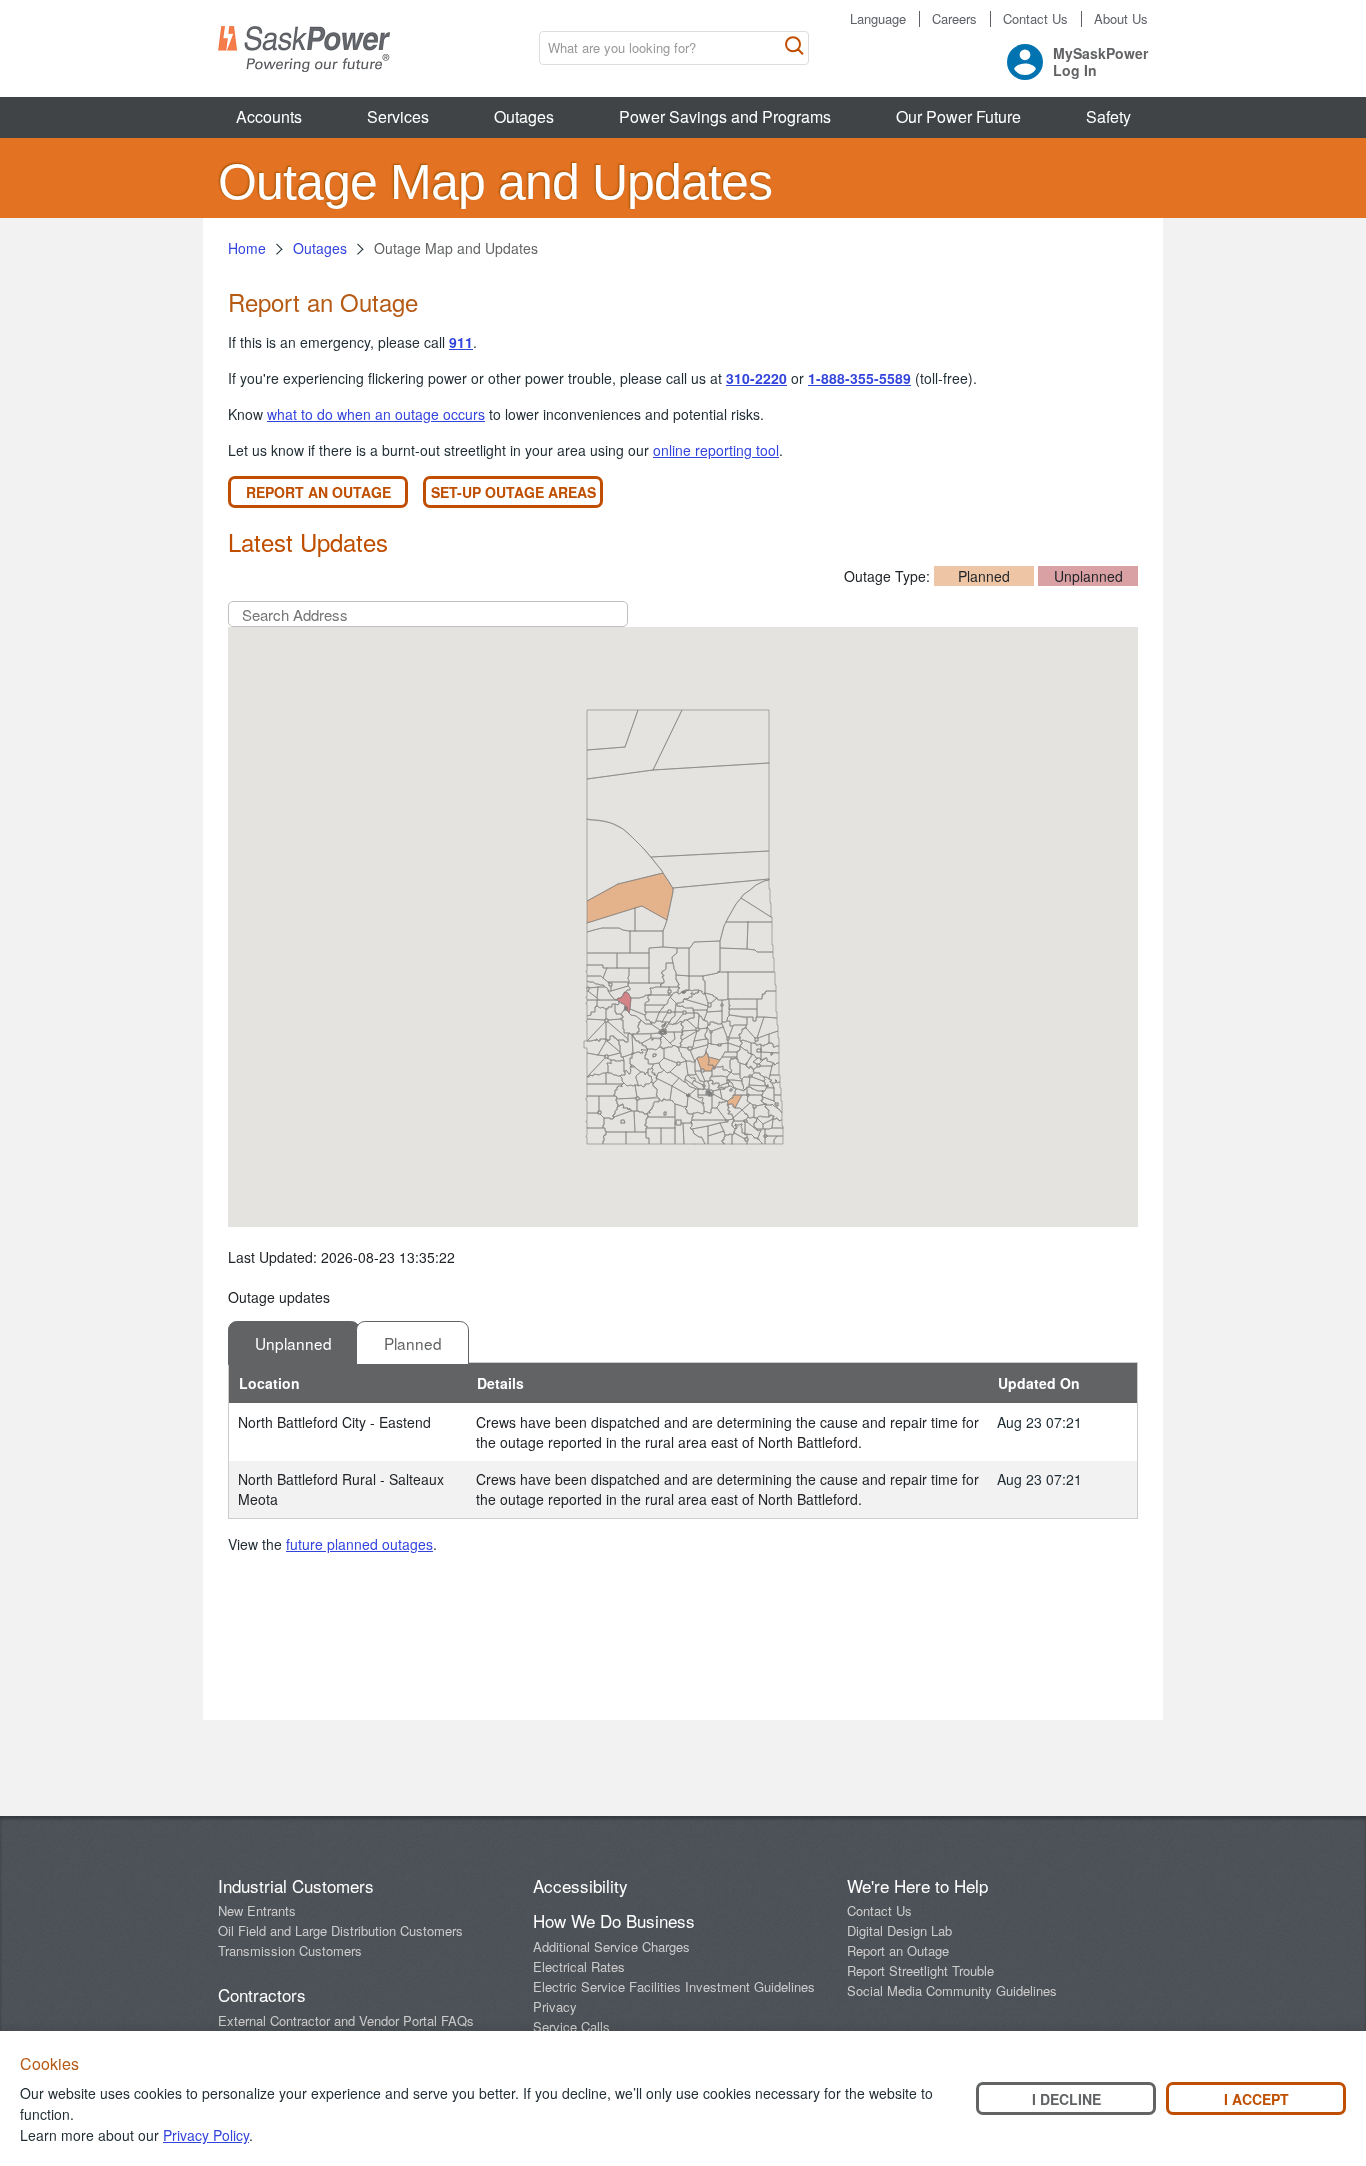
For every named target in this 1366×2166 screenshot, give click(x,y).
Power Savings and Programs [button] (725, 116)
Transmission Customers (290, 1950)
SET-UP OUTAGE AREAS (513, 492)
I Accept (1256, 2099)
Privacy (555, 2006)
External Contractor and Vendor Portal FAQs (346, 2020)
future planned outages (359, 1544)
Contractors (262, 1994)
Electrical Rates (579, 1966)
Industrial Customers (296, 1885)
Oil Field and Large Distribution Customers (340, 1930)
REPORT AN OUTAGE (318, 492)
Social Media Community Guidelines (952, 1990)
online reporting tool (716, 450)
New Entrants (257, 1910)
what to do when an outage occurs (376, 414)
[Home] (304, 49)
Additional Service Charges (611, 1946)
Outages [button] (524, 116)
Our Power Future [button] (958, 116)
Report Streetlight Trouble (920, 1970)
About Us (1121, 19)
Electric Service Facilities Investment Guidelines (674, 1986)
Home (247, 248)
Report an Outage (898, 1950)
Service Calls (571, 2026)
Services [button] (398, 116)
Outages (320, 248)
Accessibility (580, 1885)
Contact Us (1035, 19)
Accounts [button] (269, 116)
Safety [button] (1108, 116)
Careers (954, 19)
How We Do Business (614, 1920)
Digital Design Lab (899, 1930)
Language (878, 19)
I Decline (1066, 2099)
